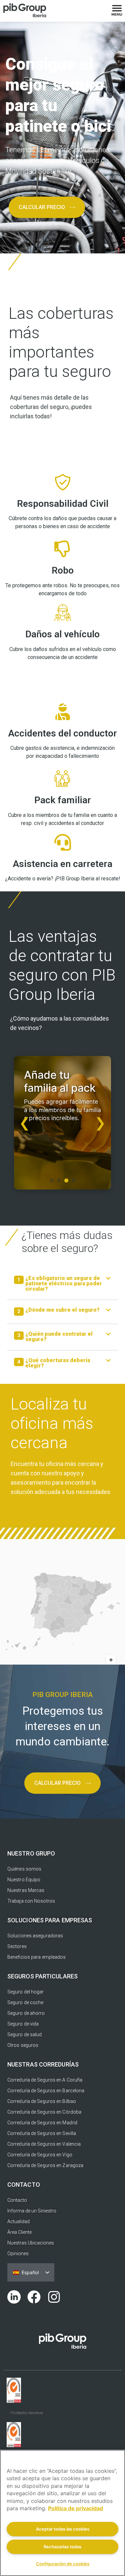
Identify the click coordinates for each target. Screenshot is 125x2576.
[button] (62, 1286)
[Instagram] (54, 2297)
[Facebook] (34, 2297)
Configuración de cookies (63, 2564)
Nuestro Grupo (31, 1853)
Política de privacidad (75, 2508)
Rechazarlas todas (62, 2547)
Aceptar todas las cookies (63, 2529)
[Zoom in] (111, 1660)
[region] (62, 2513)
